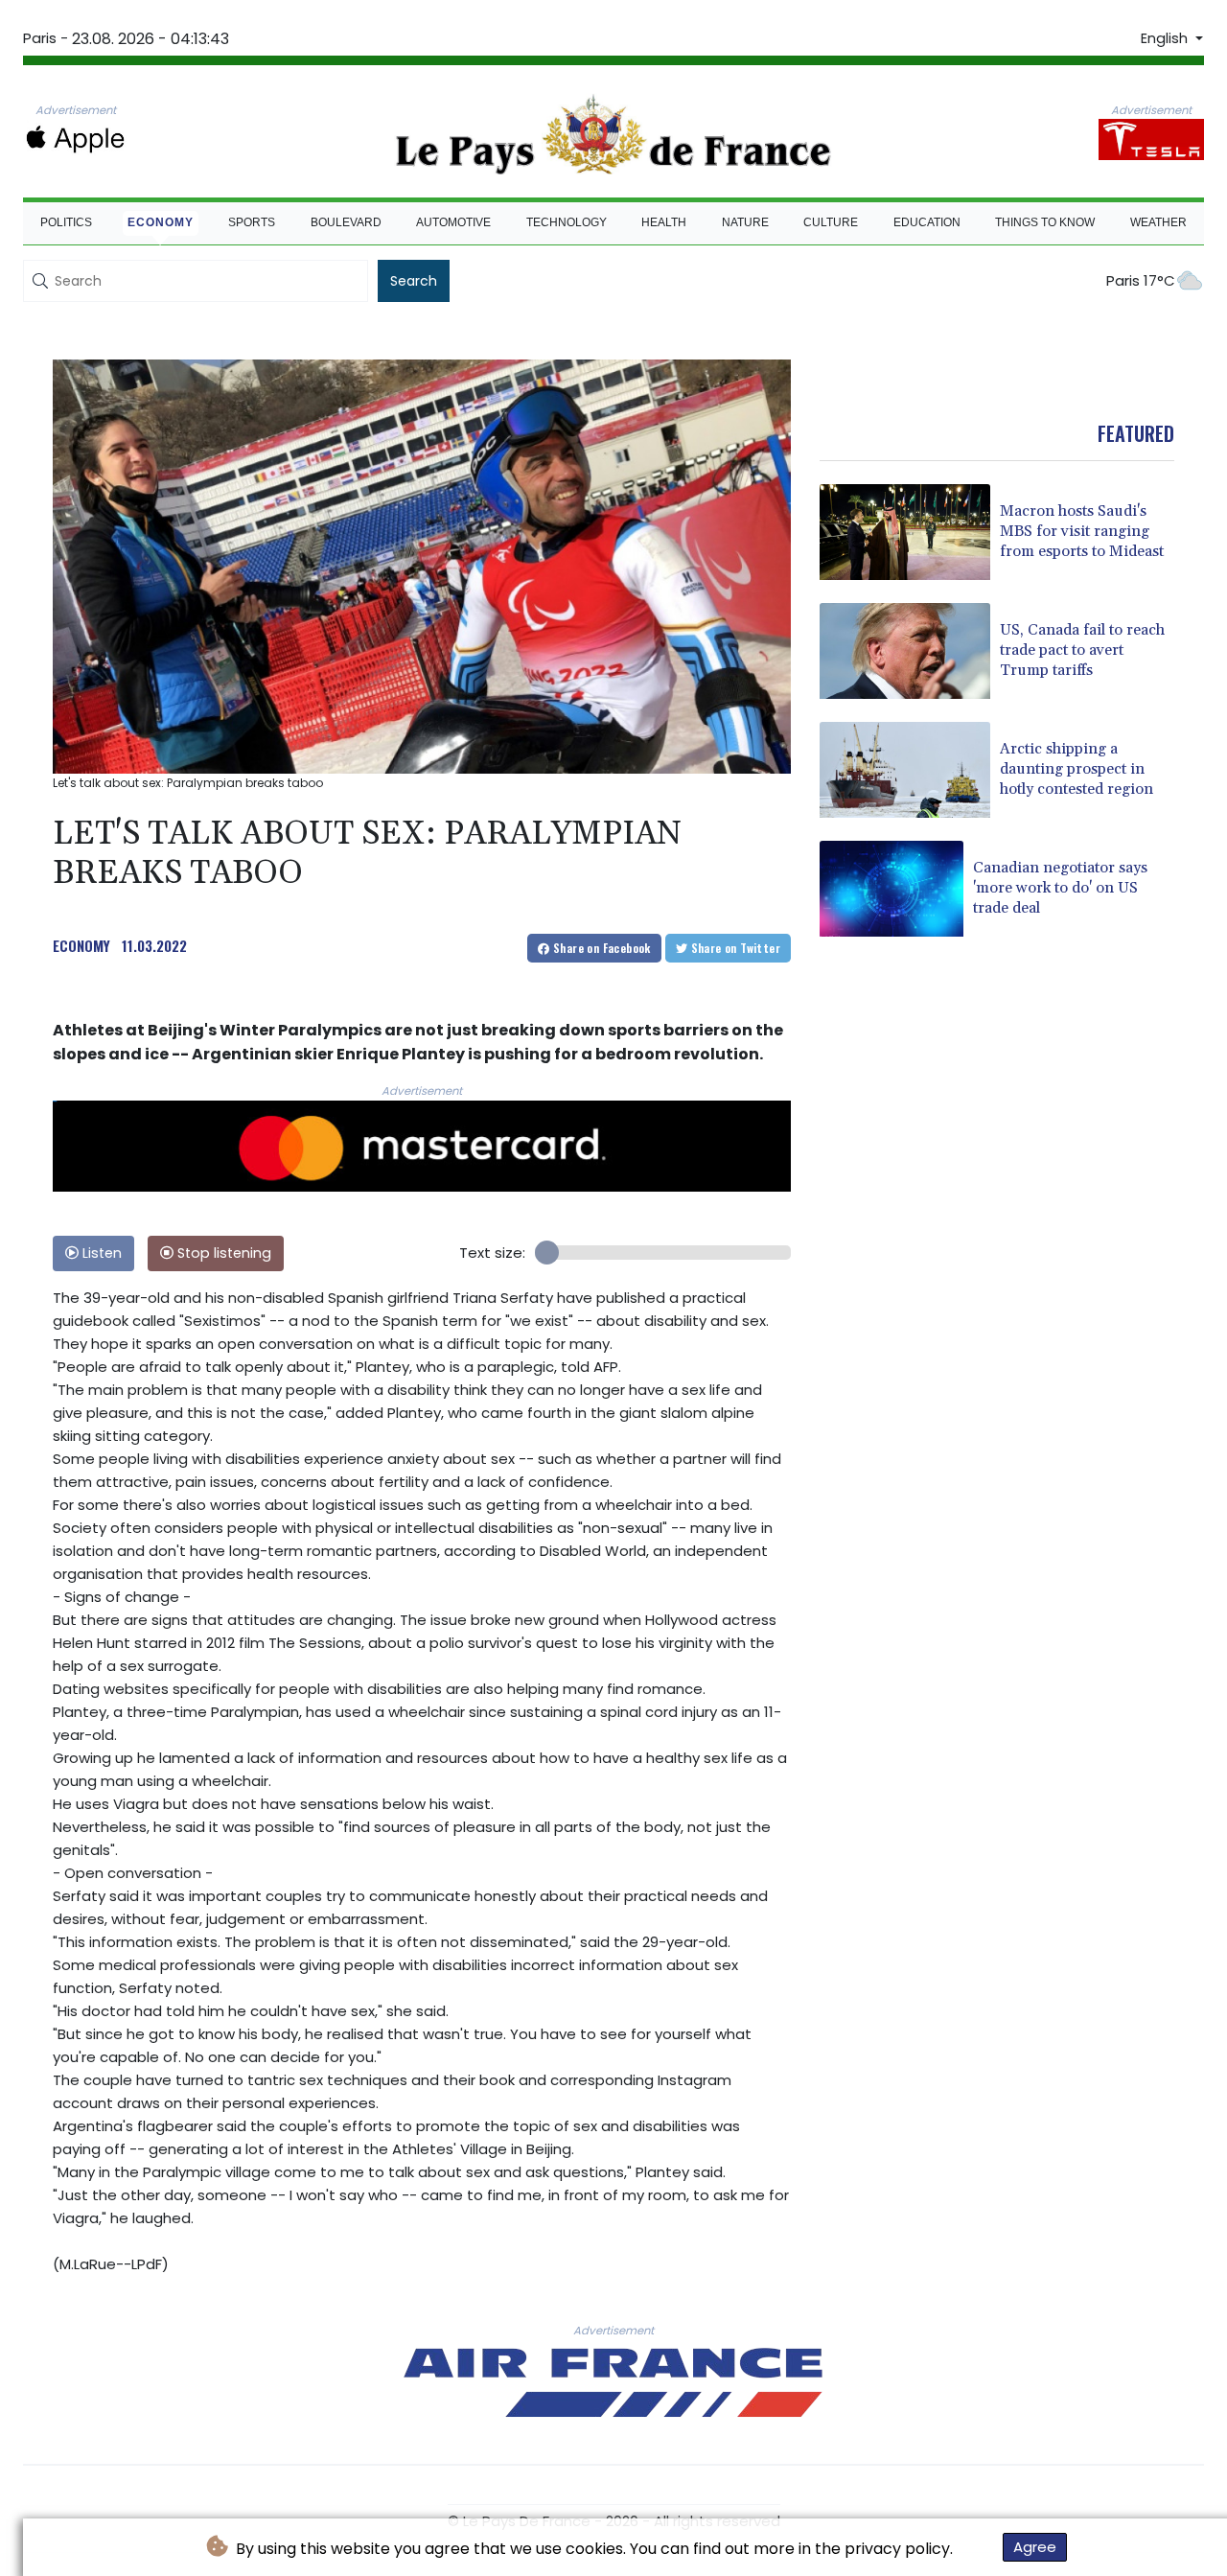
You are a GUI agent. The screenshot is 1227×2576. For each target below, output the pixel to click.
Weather (1158, 222)
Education (927, 222)
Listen (100, 1253)
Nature (745, 222)
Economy (161, 222)
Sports (252, 222)
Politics (66, 222)
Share (601, 948)
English (1166, 38)
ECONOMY (81, 945)
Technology (567, 222)
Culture (831, 222)
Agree (1035, 2547)
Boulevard (346, 222)
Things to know (1045, 222)
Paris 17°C (1141, 280)
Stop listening (222, 1253)
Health (664, 222)
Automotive (453, 222)
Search (414, 281)
